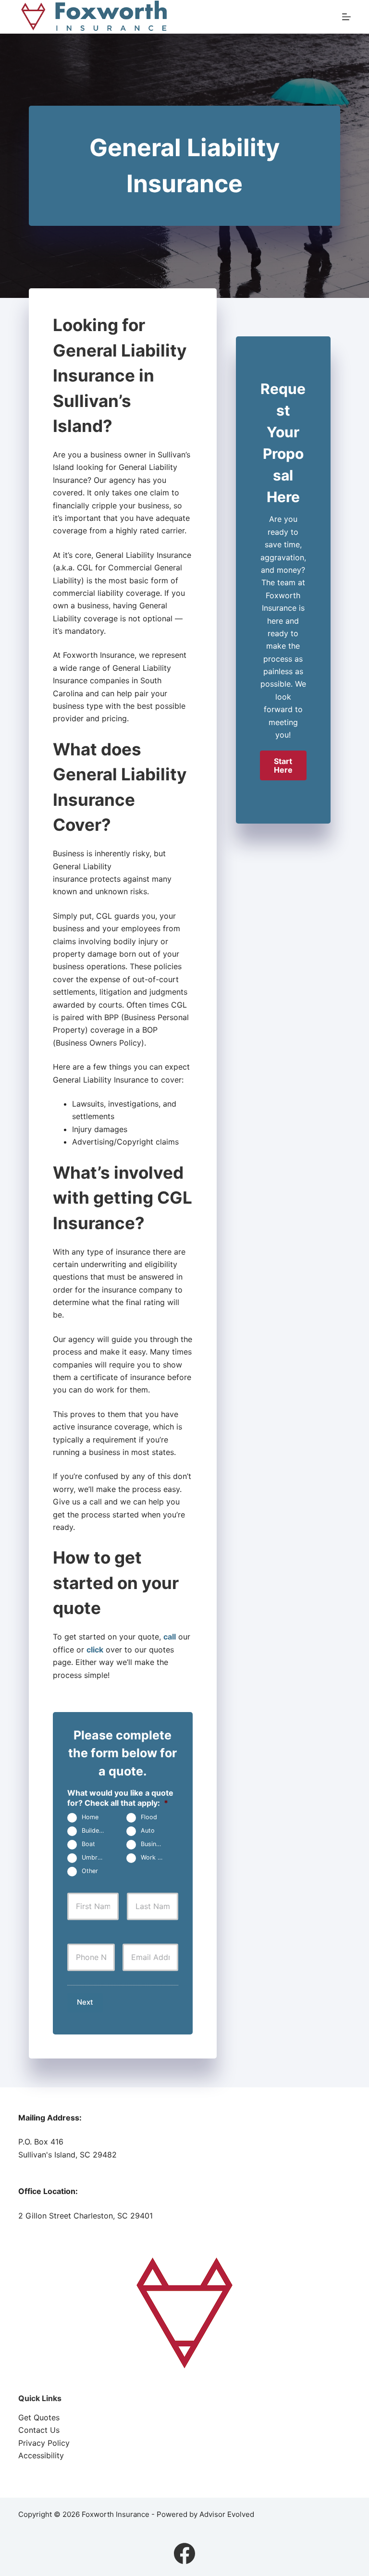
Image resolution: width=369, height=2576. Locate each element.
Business (154, 1844)
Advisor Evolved (227, 2514)
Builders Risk (97, 1831)
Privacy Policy (44, 2443)
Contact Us (39, 2430)
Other (90, 1871)
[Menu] (346, 17)
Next (85, 2002)
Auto (148, 1831)
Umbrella (94, 1858)
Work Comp (156, 1858)
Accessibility (41, 2455)
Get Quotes (39, 2417)
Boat (88, 1844)
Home (90, 1818)
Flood (149, 1818)
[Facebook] (184, 2553)
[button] (283, 765)
